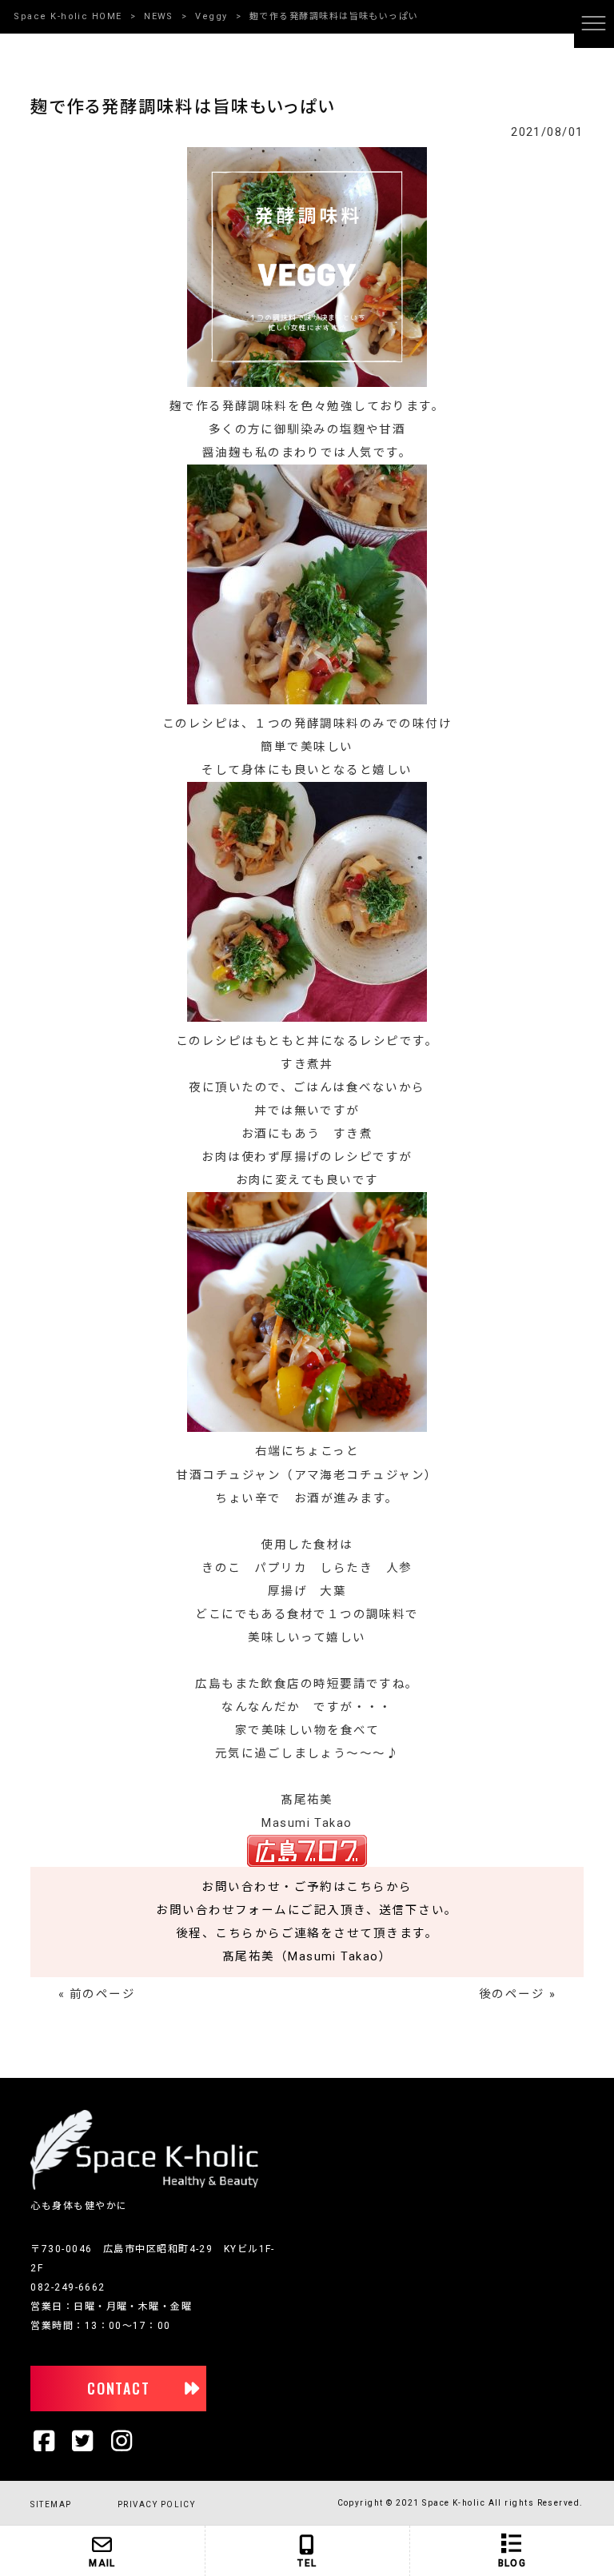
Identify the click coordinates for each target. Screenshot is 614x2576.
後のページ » (517, 1994)
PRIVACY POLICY (156, 2504)
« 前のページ (97, 1994)
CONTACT (119, 2388)
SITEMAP (51, 2504)
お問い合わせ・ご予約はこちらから (307, 1887)
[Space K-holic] (144, 2187)
